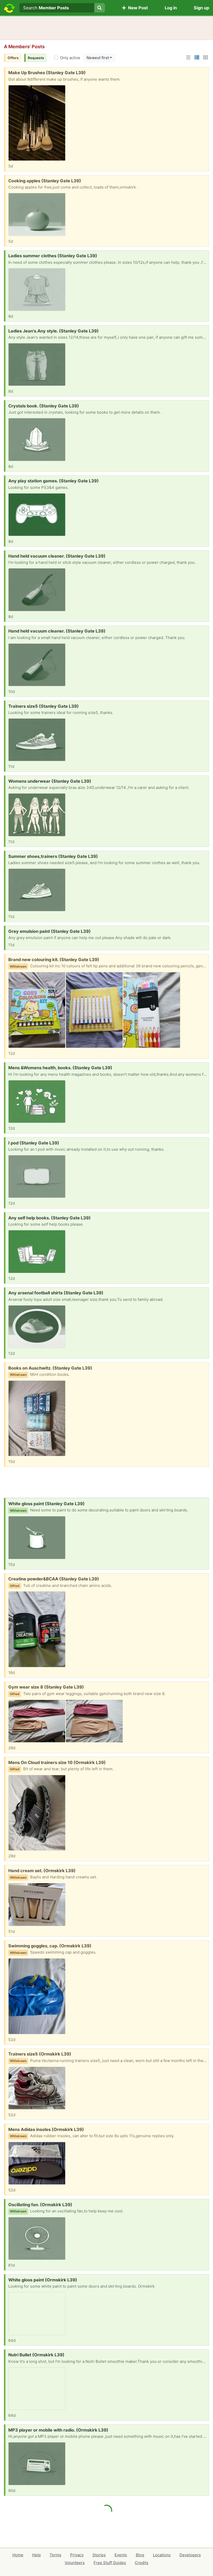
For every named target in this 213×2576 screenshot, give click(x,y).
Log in (171, 8)
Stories (99, 2555)
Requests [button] (36, 58)
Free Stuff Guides (110, 2563)
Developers (190, 2555)
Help (36, 2555)
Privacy (77, 2555)
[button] (188, 57)
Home (18, 2555)
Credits (142, 2563)
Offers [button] (13, 58)
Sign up (201, 8)
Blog (140, 2555)
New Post (137, 8)
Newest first (98, 58)
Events (121, 2555)
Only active (70, 58)
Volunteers (75, 2563)
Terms (55, 2555)
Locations (162, 2555)
